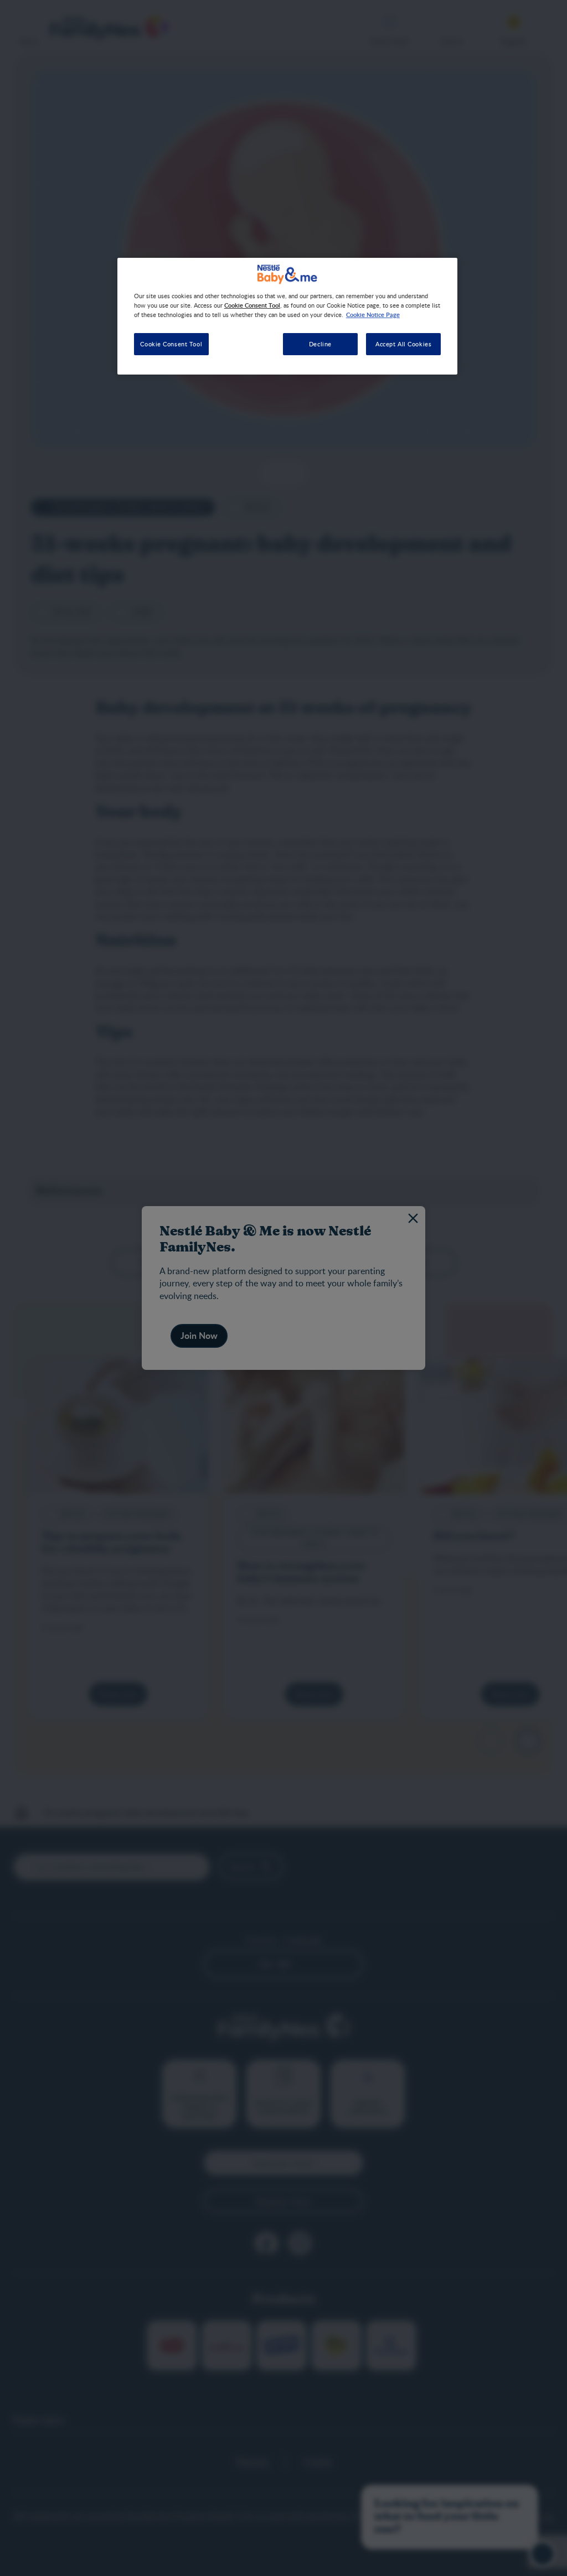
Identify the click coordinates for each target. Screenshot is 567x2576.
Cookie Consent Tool (171, 344)
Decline (320, 344)
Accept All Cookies (403, 344)
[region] (287, 316)
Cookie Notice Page (373, 314)
